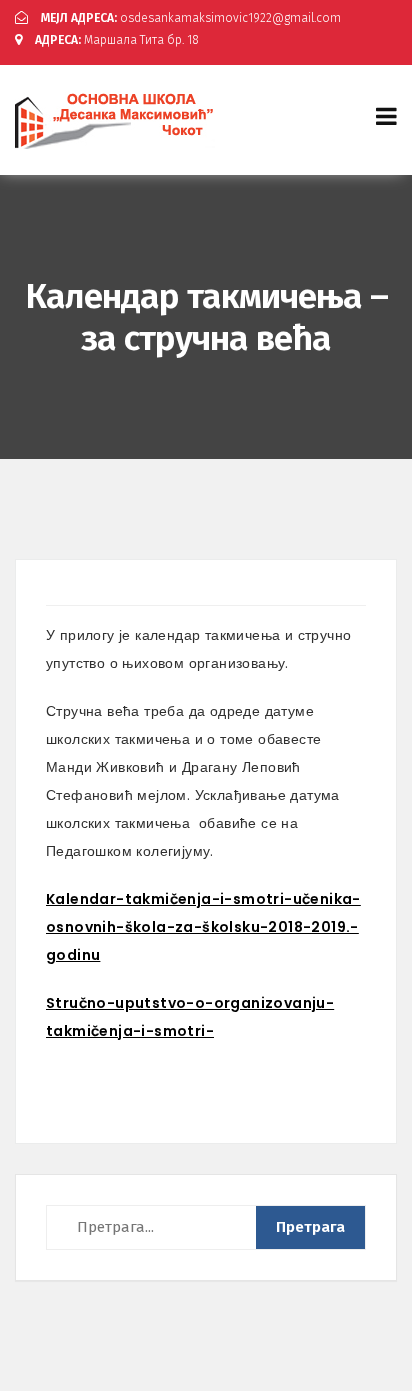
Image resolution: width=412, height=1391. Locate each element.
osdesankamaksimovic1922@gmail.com (191, 18)
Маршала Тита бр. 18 (117, 40)
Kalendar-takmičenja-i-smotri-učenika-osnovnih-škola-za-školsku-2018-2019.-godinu (203, 927)
